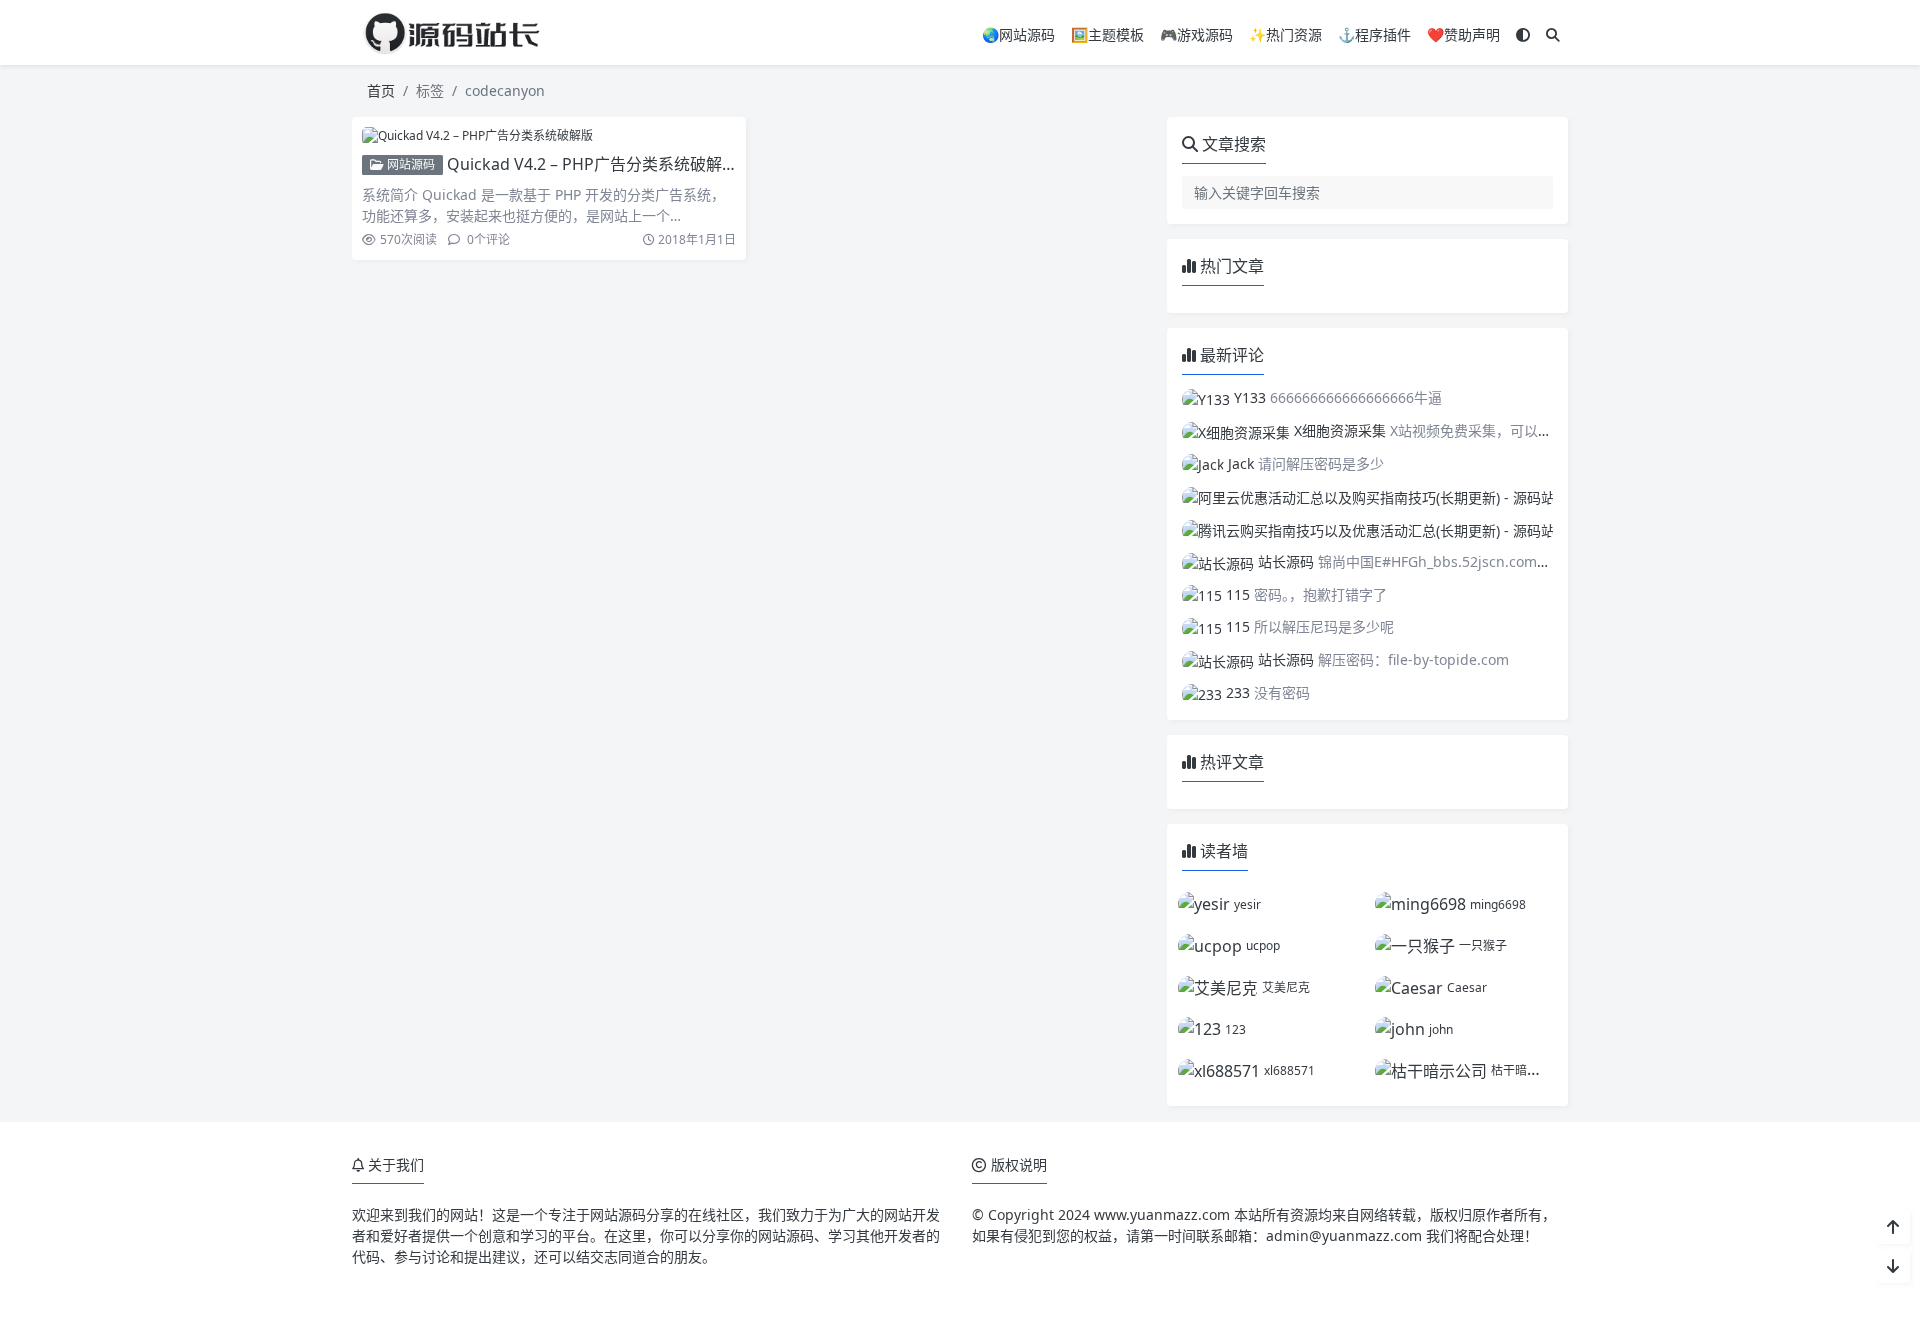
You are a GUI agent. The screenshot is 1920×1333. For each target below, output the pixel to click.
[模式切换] (1523, 34)
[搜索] (1553, 34)
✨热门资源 (1285, 34)
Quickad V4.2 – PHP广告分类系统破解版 (592, 164)
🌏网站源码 (1018, 34)
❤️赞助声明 (1463, 34)
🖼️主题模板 (1107, 34)
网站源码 (409, 164)
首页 (381, 90)
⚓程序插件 (1374, 34)
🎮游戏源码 (1196, 34)
